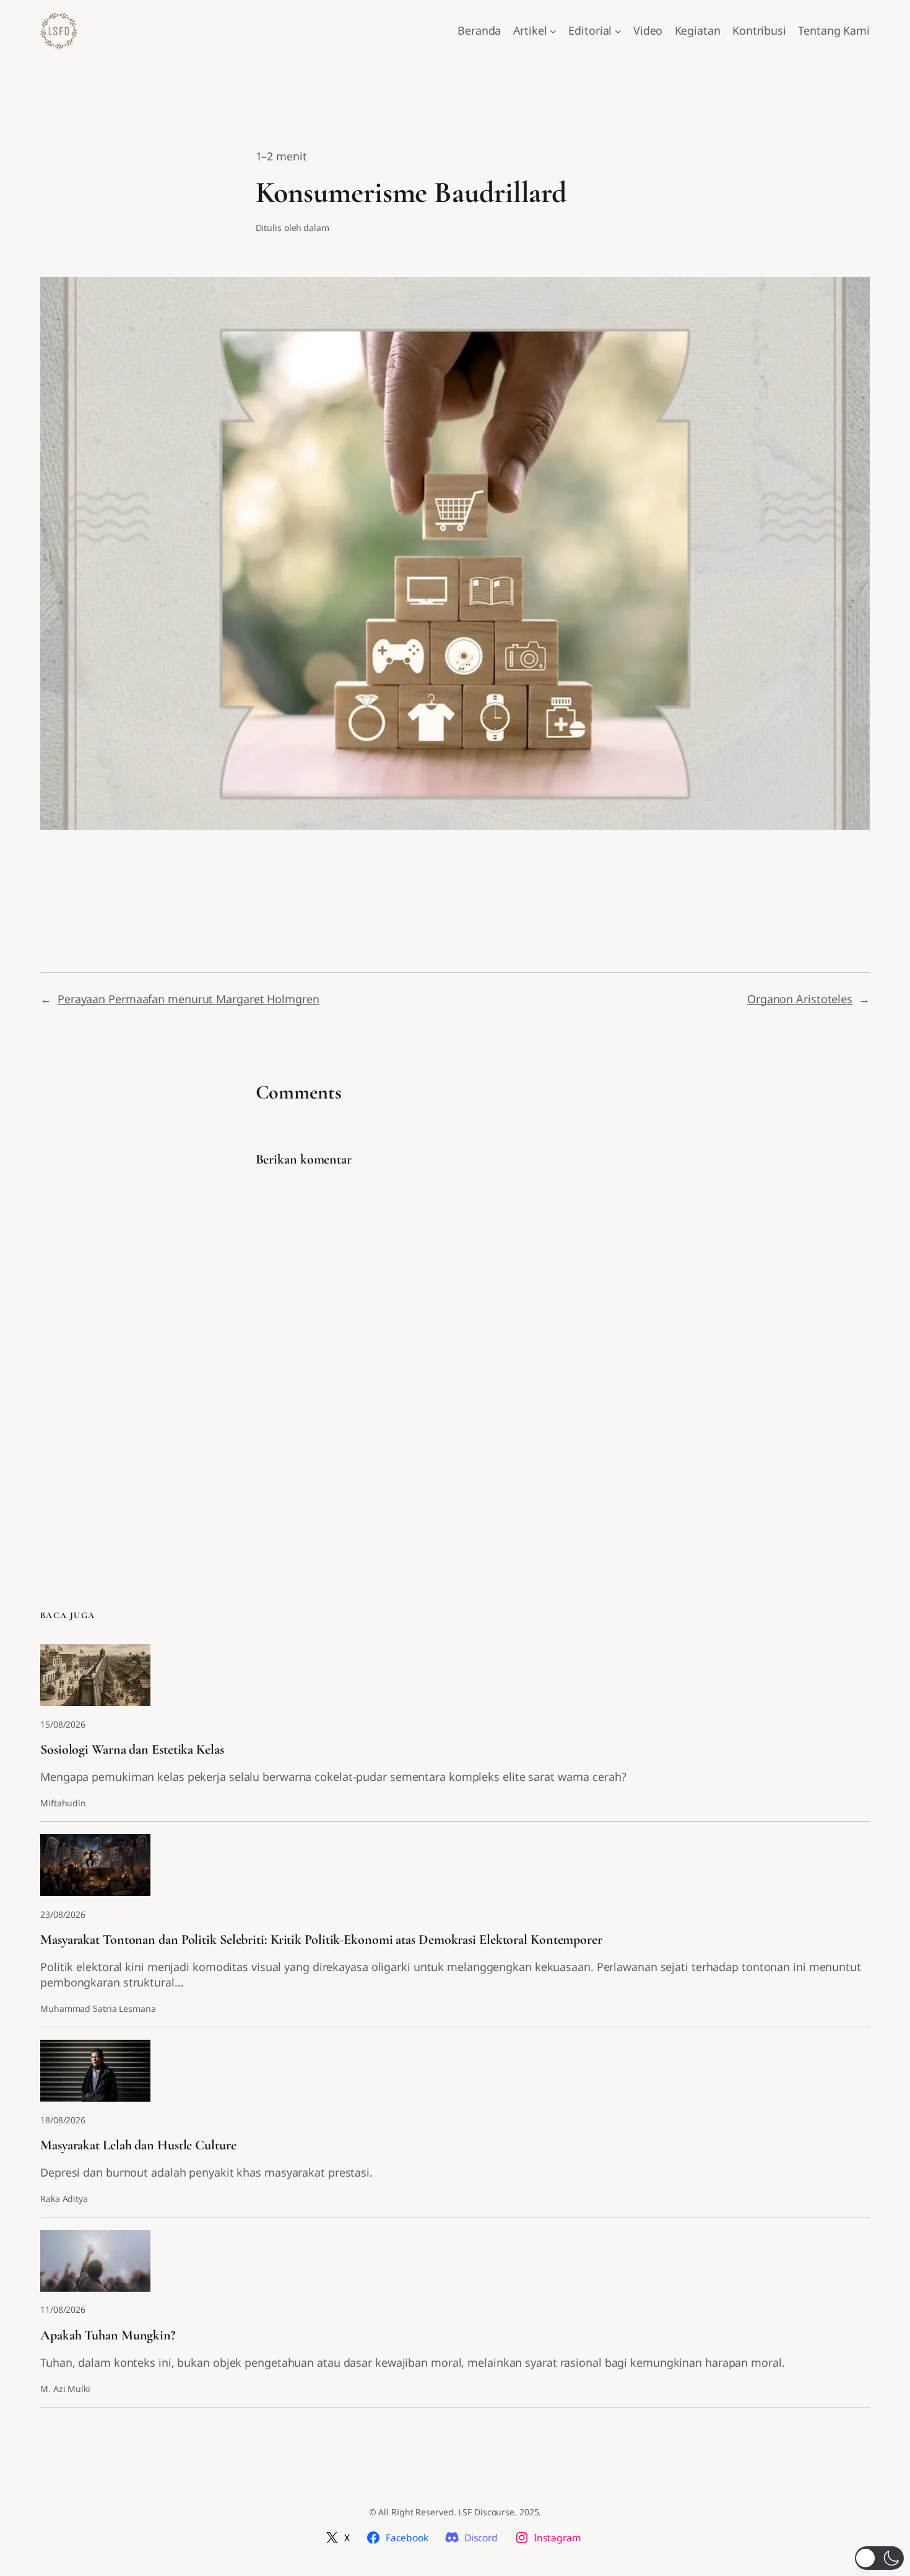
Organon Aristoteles (800, 999)
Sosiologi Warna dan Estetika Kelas (132, 1750)
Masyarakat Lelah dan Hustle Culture (138, 2145)
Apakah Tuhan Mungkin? (108, 2335)
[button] (879, 2558)
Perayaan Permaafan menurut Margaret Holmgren (188, 999)
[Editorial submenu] (618, 31)
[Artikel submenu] (553, 31)
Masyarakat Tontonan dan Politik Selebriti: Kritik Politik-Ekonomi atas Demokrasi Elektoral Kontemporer (321, 1940)
